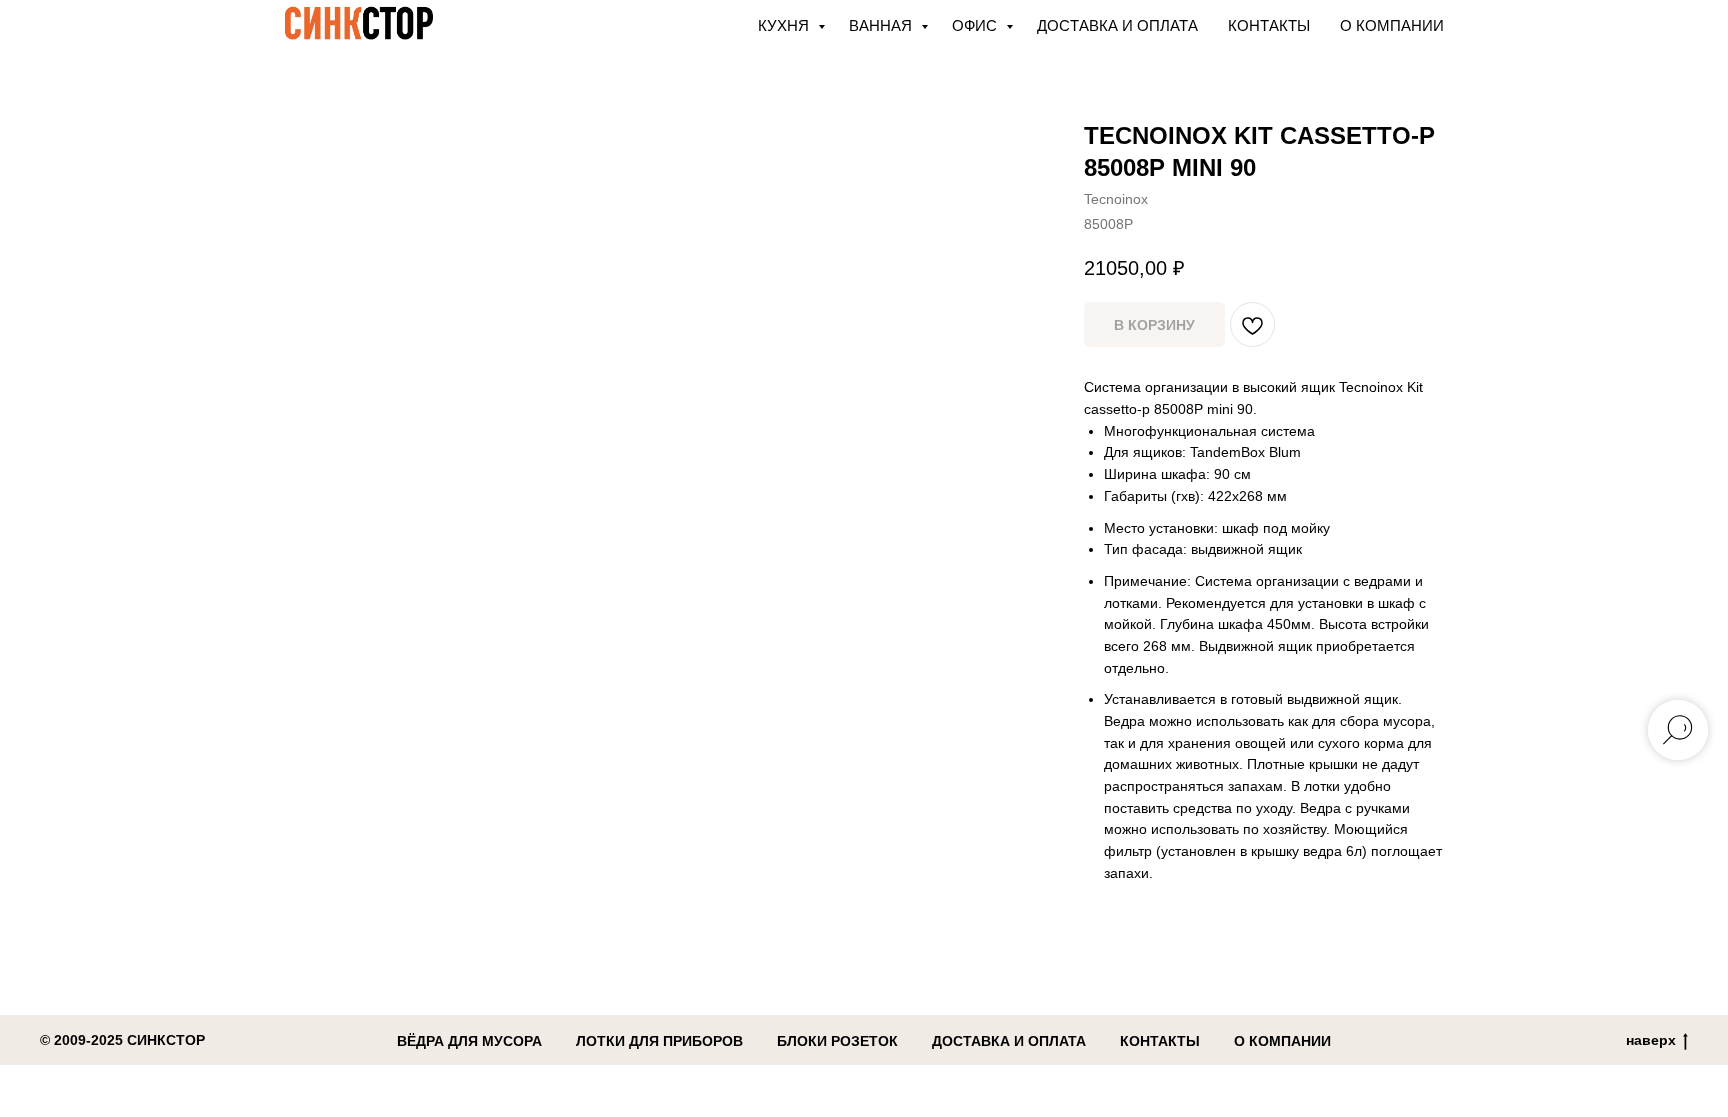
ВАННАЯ (882, 25)
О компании (1392, 25)
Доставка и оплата (1117, 25)
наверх (1651, 1040)
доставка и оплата (1009, 1041)
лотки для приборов (659, 1041)
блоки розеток (837, 1041)
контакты (1160, 1041)
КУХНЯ (785, 25)
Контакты (1269, 25)
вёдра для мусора (469, 1041)
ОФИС (976, 25)
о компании (1282, 1041)
